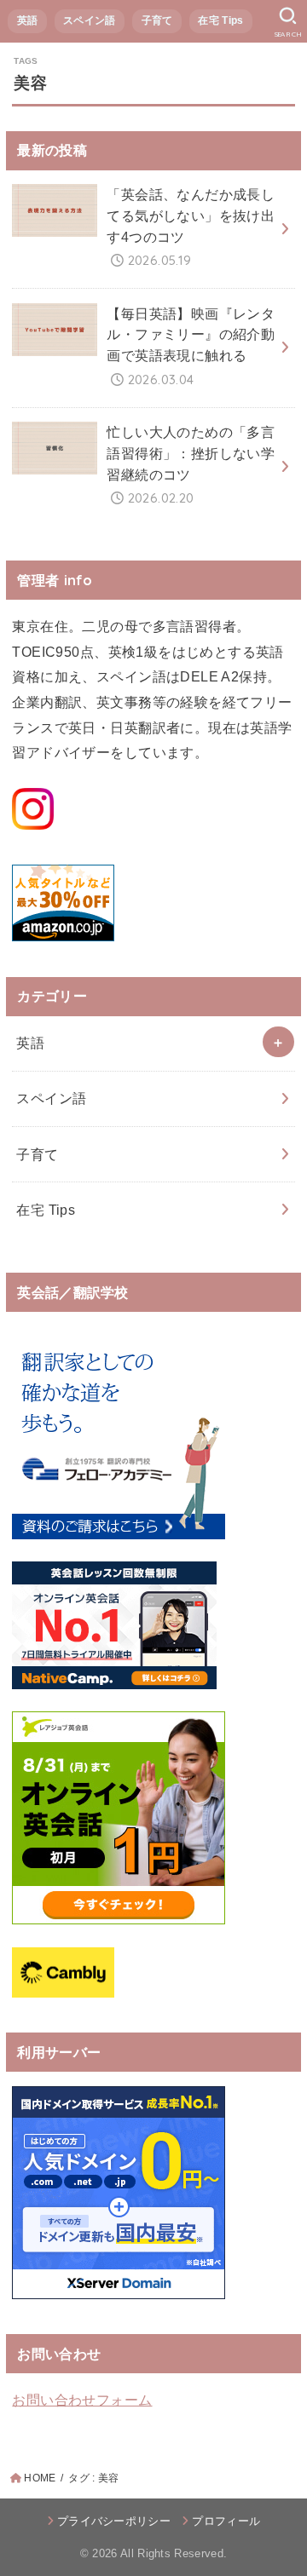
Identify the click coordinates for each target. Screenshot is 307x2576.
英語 (28, 20)
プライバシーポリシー (114, 2521)
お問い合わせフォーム (82, 2400)
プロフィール (226, 2521)
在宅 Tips (220, 20)
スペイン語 (89, 20)
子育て (157, 20)
